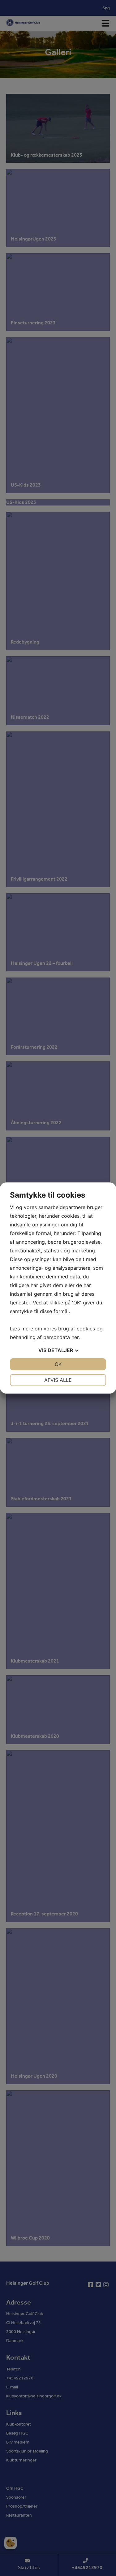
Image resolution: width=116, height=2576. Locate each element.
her (75, 1337)
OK (58, 1364)
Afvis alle (58, 1380)
